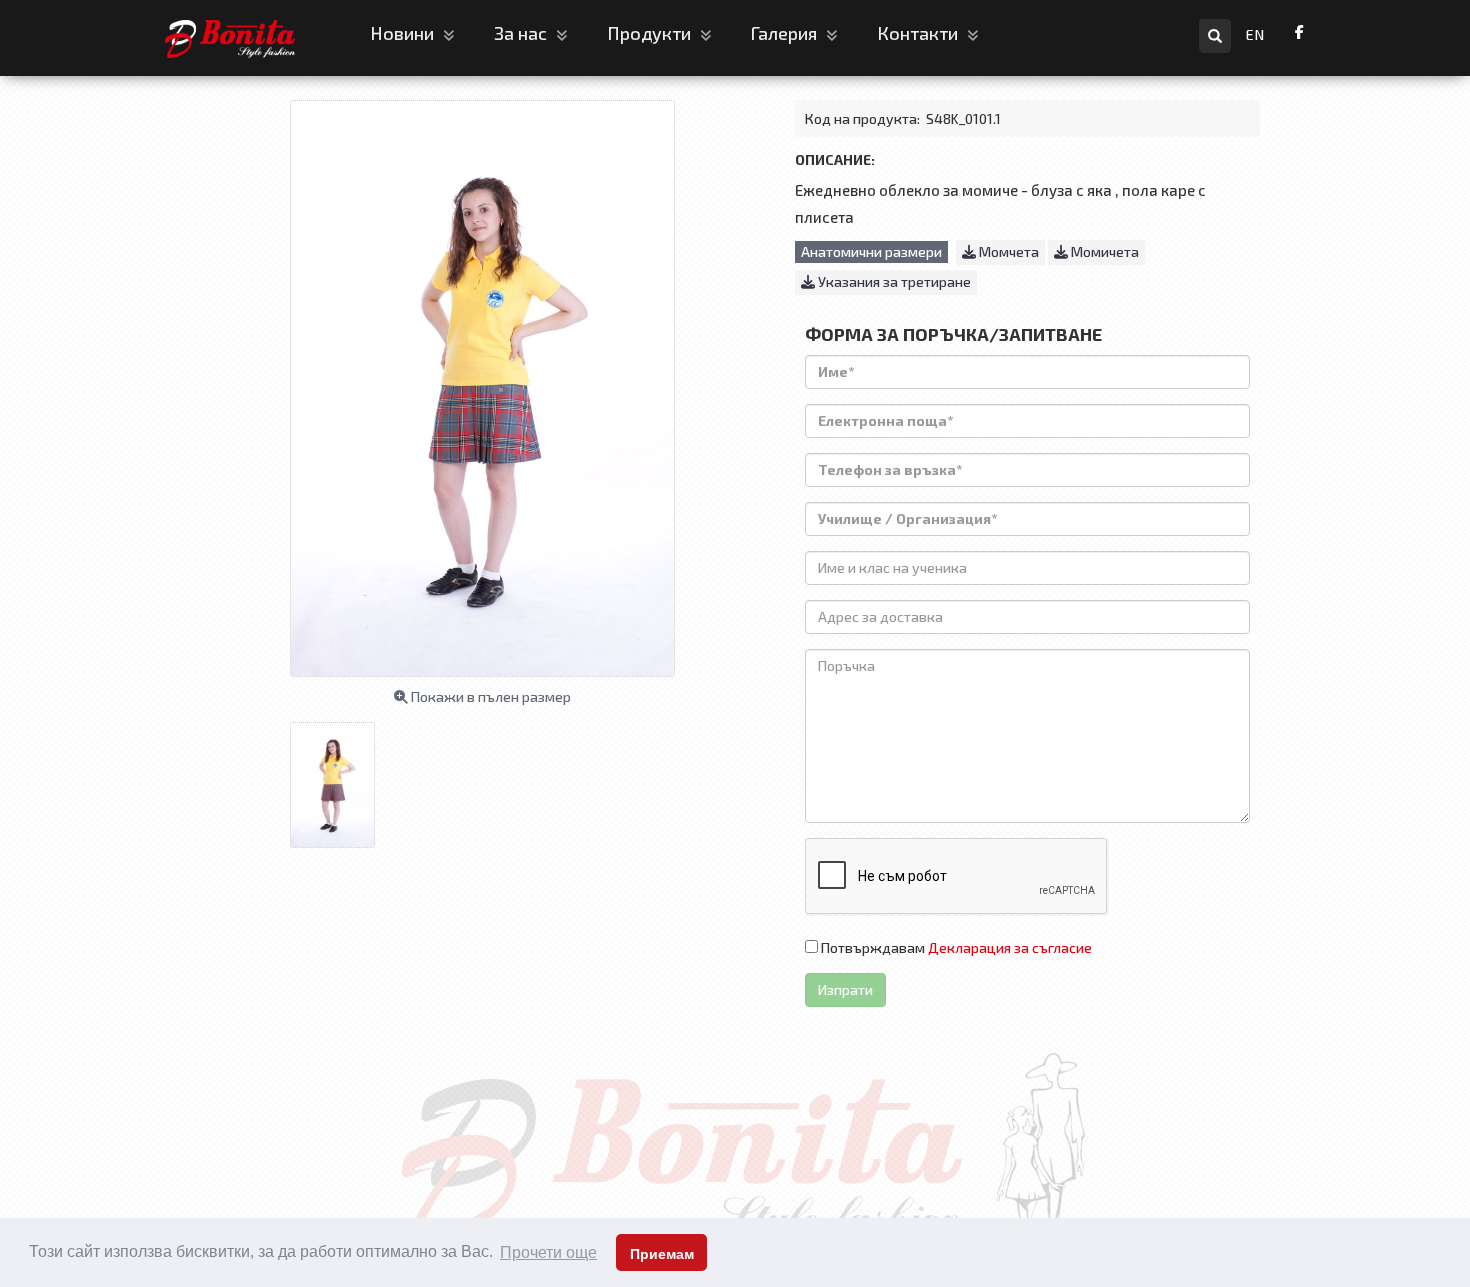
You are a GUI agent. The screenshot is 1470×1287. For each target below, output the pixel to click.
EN (1255, 34)
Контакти (919, 33)
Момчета (1007, 251)
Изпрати (845, 989)
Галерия (786, 33)
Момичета (1103, 251)
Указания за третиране (893, 281)
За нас (522, 33)
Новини (404, 33)
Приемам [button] (662, 1254)
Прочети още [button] (548, 1252)
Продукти (651, 33)
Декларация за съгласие (1010, 947)
